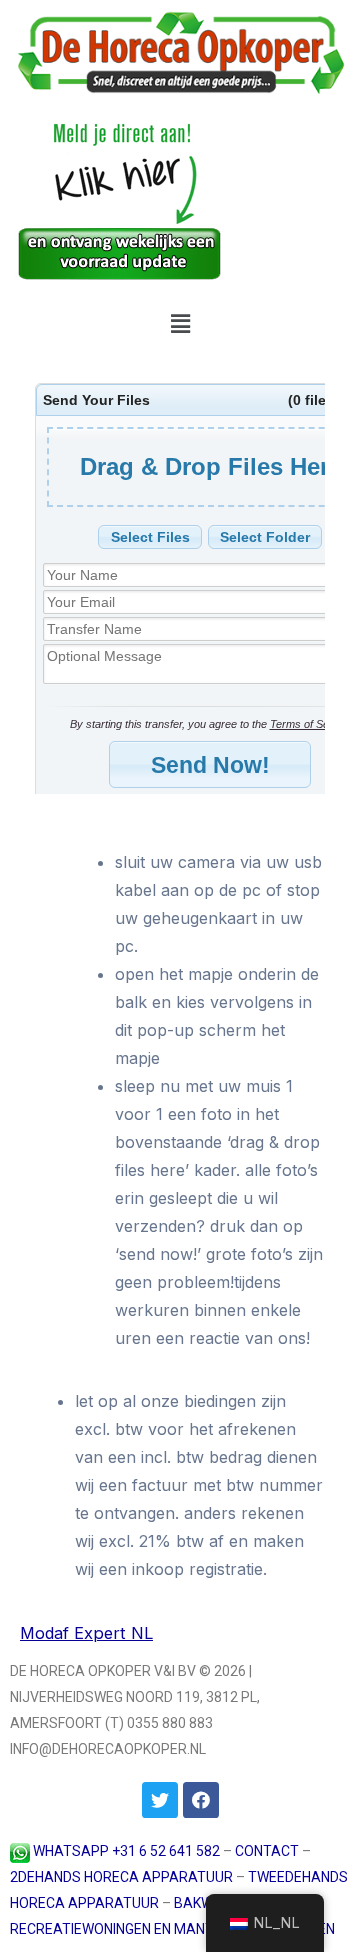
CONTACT (267, 1851)
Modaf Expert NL (86, 1633)
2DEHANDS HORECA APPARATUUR (121, 1877)
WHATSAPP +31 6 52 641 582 (126, 1851)
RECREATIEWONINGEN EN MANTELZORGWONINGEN (172, 1929)
